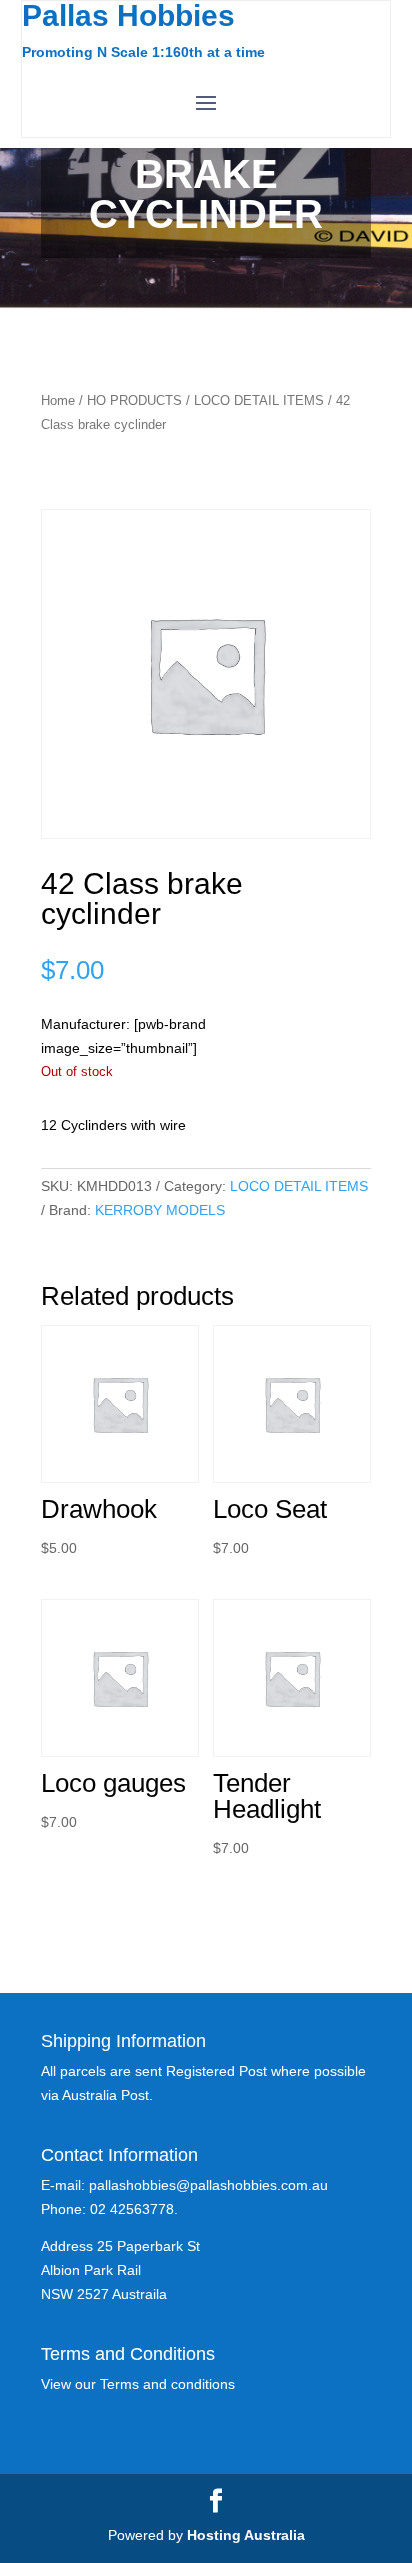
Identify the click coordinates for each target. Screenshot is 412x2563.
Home (58, 400)
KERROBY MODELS (160, 1210)
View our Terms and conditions (138, 2384)
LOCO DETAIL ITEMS (259, 400)
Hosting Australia (246, 2535)
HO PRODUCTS (134, 400)
